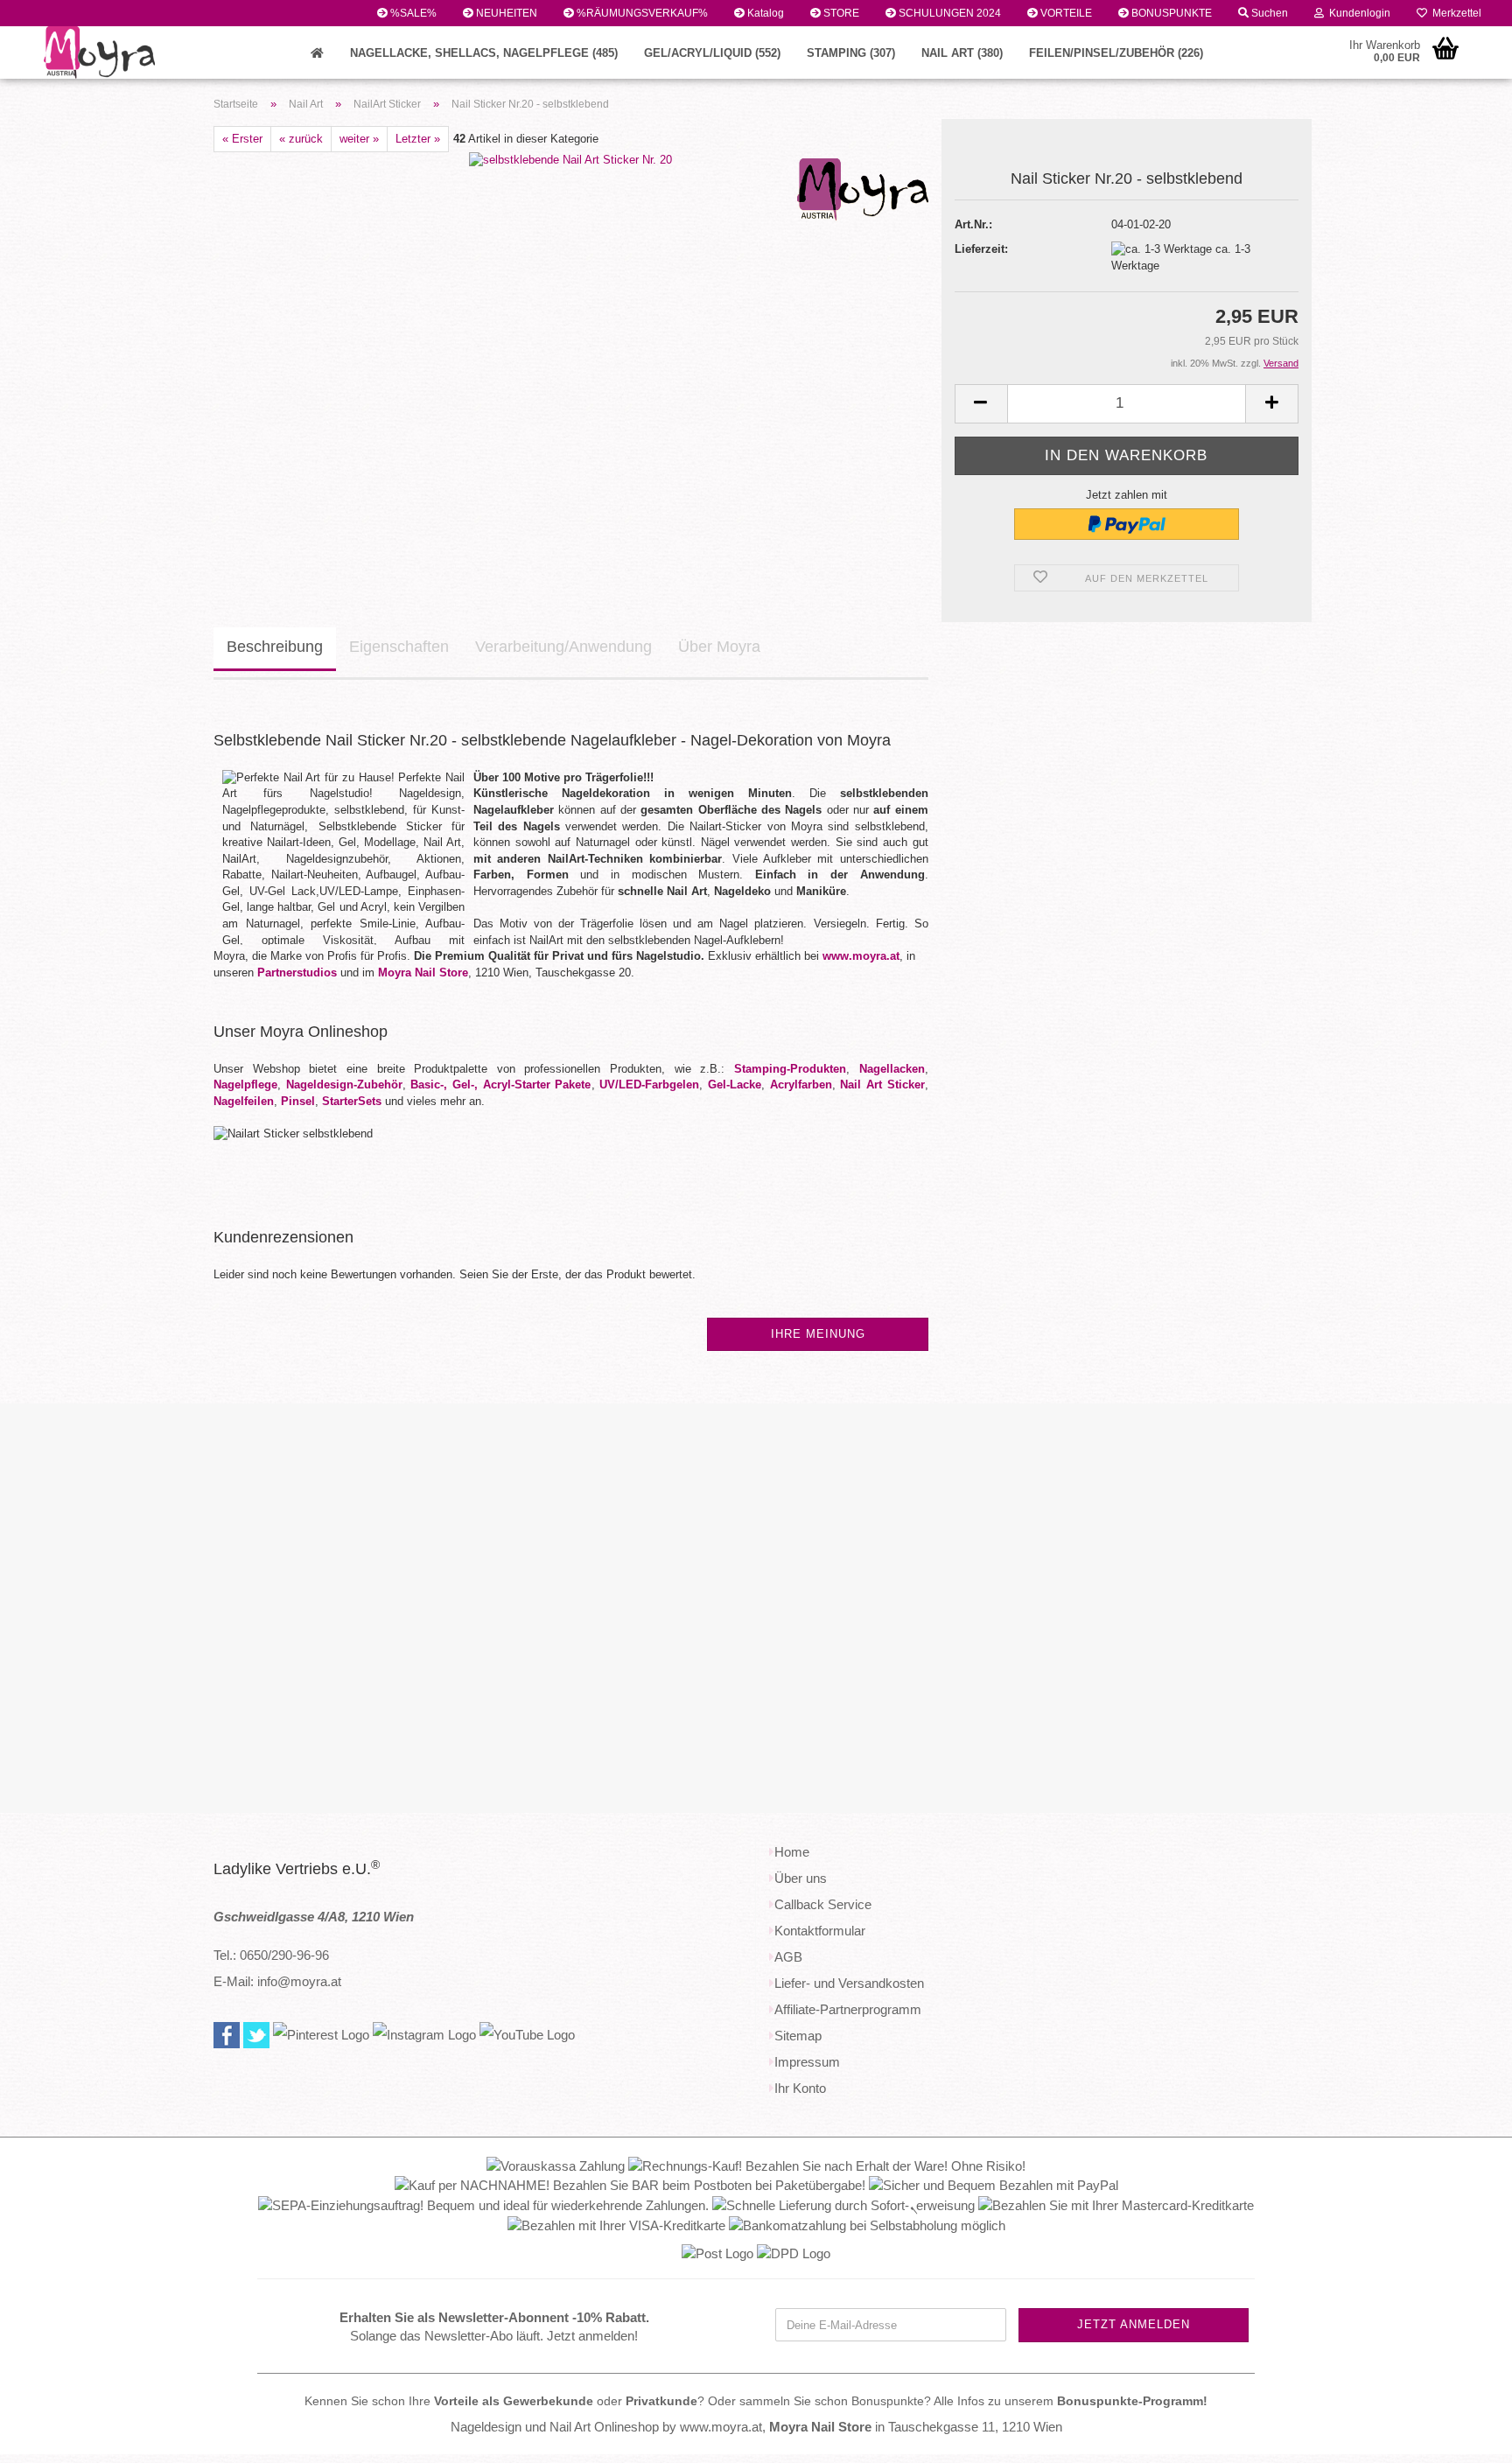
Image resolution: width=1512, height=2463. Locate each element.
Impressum (807, 2062)
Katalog (764, 13)
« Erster (242, 139)
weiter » (359, 139)
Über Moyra (719, 647)
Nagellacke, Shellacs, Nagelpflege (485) (484, 53)
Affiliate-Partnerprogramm (848, 2009)
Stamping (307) (851, 53)
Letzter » (418, 139)
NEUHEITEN (505, 13)
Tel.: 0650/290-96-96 (271, 1955)
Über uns (801, 1878)
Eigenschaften (399, 647)
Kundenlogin (1357, 13)
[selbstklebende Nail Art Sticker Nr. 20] (570, 160)
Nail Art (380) (962, 53)
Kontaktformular (820, 1931)
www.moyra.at (861, 956)
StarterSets (352, 1101)
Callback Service (823, 1904)
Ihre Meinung (818, 1334)
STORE (840, 13)
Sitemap (798, 2036)
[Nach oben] (1464, 2437)
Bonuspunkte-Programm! (1132, 2401)
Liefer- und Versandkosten (849, 1983)
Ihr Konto (800, 2088)
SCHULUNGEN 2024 (948, 13)
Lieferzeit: (981, 249)
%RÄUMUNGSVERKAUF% (641, 13)
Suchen (1268, 13)
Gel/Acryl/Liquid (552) (712, 53)
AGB (788, 1957)
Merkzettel (1454, 13)
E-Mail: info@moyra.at (277, 1981)
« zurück (301, 139)
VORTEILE (1065, 13)
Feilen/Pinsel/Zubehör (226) (1116, 53)
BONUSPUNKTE (1170, 13)
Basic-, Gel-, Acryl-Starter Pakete (500, 1085)
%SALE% (412, 13)
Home (792, 1852)
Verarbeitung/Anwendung (563, 647)
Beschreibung (275, 647)
